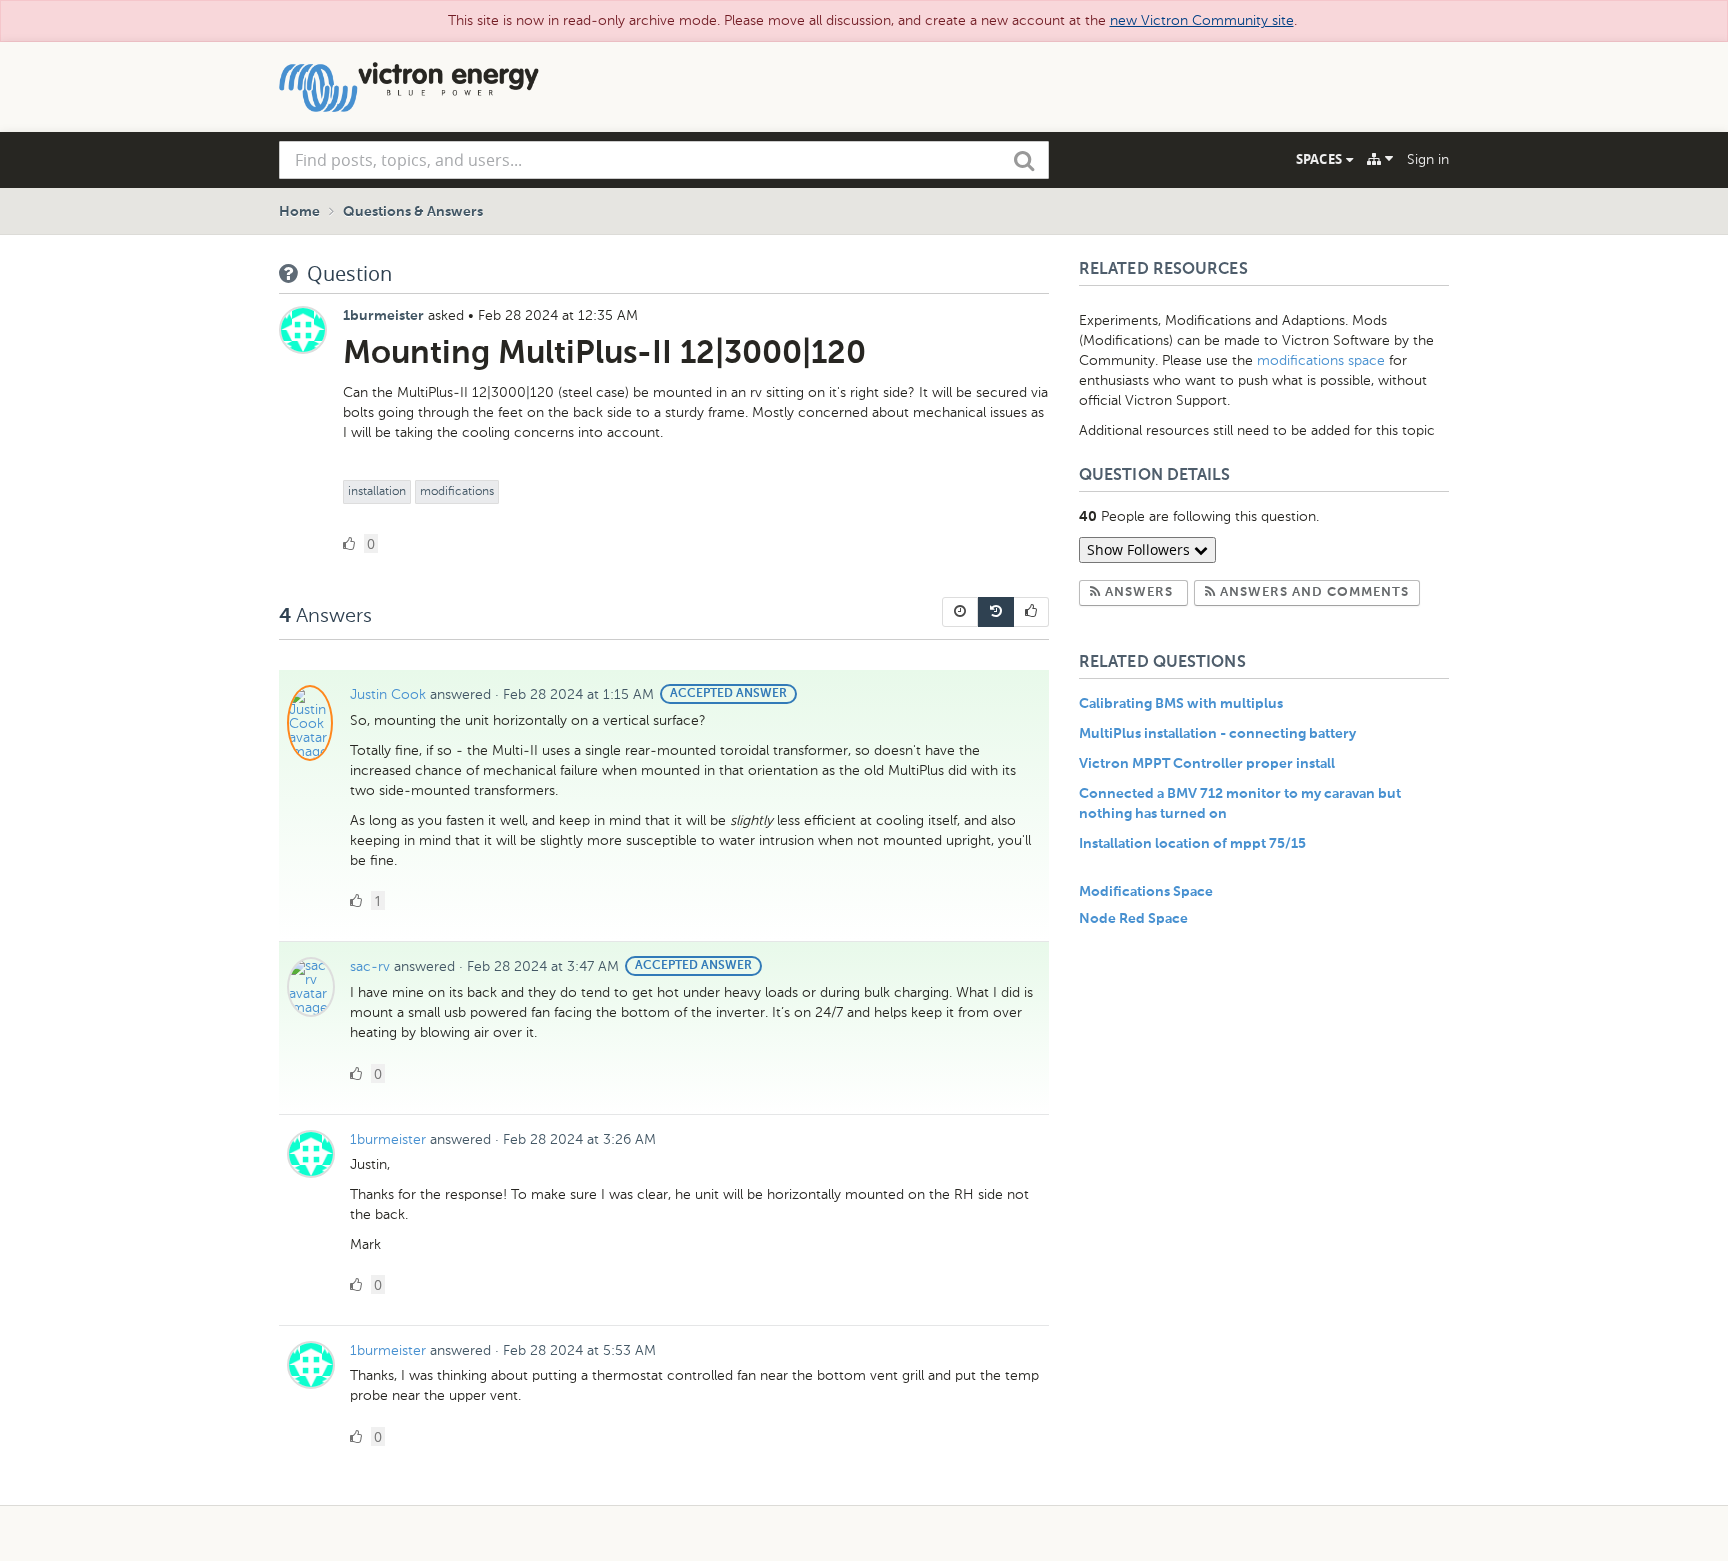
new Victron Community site (1202, 20)
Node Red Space (1133, 919)
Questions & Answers (413, 212)
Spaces (1321, 159)
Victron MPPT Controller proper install (1207, 764)
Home (299, 212)
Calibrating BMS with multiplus (1181, 704)
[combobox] (664, 160)
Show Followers (1140, 549)
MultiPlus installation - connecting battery (1217, 734)
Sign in (1428, 159)
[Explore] (1380, 159)
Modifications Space (1146, 892)
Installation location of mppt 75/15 (1192, 844)
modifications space (1321, 360)
